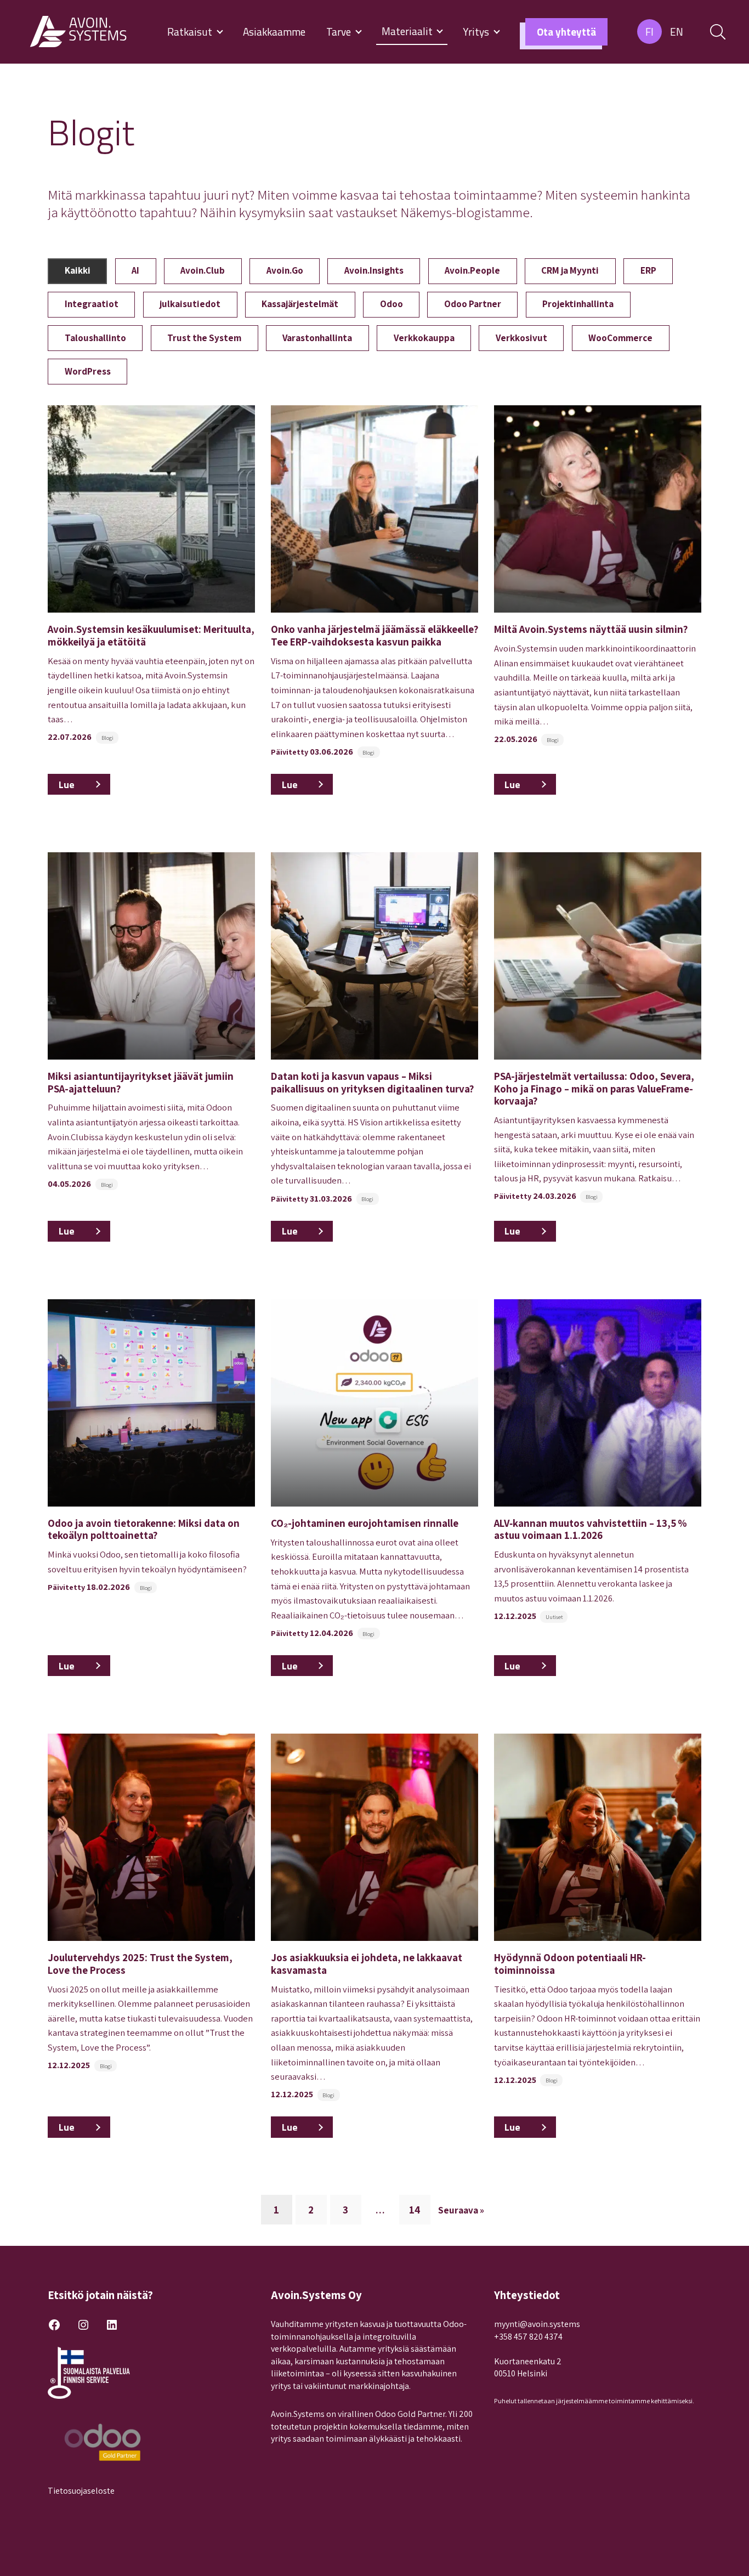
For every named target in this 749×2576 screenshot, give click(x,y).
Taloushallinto (95, 338)
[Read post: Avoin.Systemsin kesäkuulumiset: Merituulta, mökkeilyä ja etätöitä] (151, 509)
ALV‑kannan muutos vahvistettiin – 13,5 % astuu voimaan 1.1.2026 (591, 1529)
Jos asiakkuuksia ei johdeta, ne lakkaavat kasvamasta (367, 1963)
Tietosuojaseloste (81, 2491)
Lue (84, 786)
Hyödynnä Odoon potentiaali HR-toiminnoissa (570, 1963)
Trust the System (204, 338)
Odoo (391, 304)
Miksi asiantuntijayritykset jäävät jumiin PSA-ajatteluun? (141, 1082)
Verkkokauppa (424, 338)
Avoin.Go (285, 270)
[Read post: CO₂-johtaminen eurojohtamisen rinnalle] (374, 1403)
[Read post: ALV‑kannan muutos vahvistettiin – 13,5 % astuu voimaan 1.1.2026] (598, 1403)
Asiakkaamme (274, 32)
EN (677, 32)
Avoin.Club (203, 270)
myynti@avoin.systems (537, 2324)
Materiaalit (408, 31)
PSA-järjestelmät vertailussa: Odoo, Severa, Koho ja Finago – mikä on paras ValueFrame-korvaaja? (594, 1088)
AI (135, 270)
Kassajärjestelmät (300, 304)
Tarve (340, 32)
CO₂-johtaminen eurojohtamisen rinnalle (365, 1523)
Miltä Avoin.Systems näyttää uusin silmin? (591, 629)
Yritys (477, 32)
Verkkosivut (521, 338)
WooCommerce (620, 338)
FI (649, 32)
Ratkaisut (191, 32)
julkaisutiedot (190, 304)
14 (415, 2210)
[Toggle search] (718, 32)
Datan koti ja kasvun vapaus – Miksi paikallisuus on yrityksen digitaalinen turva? (372, 1082)
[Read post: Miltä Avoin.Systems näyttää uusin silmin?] (598, 509)
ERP (648, 270)
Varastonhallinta (317, 338)
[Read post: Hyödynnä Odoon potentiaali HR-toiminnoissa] (598, 1837)
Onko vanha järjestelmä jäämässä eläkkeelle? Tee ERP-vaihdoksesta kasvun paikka (374, 635)
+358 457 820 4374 (528, 2337)
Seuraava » (461, 2210)
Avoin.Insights (374, 270)
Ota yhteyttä (566, 32)
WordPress (88, 371)
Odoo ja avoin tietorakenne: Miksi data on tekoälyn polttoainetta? (144, 1529)
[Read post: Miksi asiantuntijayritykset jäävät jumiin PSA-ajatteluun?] (151, 956)
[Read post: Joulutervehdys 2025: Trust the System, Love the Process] (151, 1837)
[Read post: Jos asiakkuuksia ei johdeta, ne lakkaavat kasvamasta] (374, 1837)
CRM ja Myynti (570, 270)
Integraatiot (92, 304)
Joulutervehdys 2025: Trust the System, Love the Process (140, 1963)
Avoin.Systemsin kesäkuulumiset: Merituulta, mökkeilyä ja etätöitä (151, 635)
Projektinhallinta (578, 304)
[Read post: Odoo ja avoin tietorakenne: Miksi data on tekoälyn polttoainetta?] (151, 1403)
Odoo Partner (473, 304)
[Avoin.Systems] (80, 32)
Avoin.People (472, 270)
